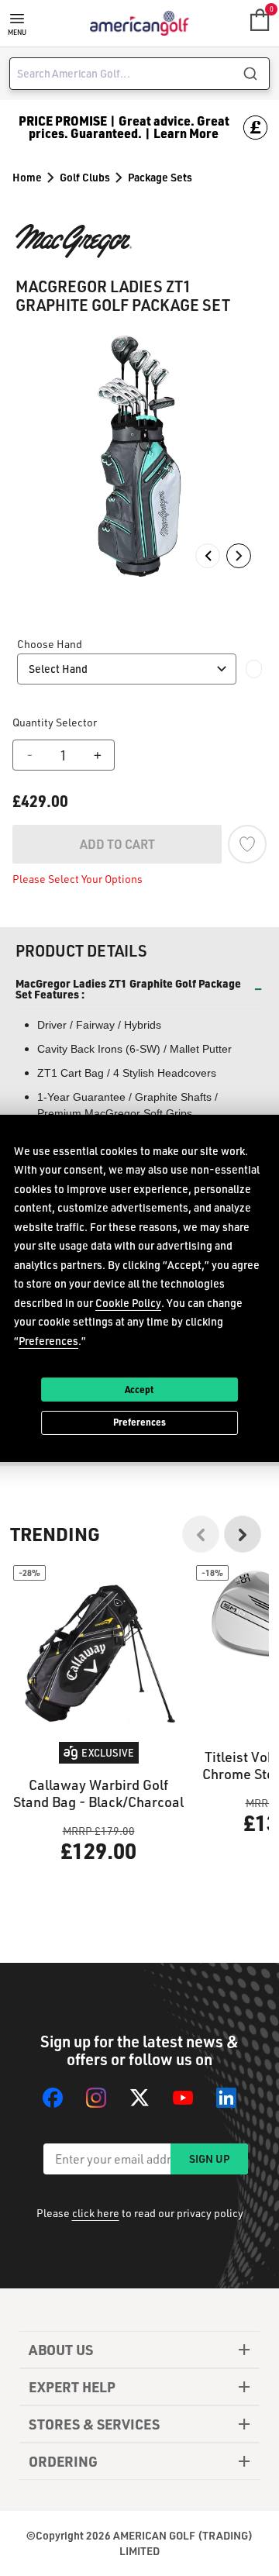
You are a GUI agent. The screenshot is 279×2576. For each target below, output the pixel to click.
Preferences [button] (48, 1340)
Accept (139, 1388)
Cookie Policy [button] (128, 1302)
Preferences (139, 1422)
